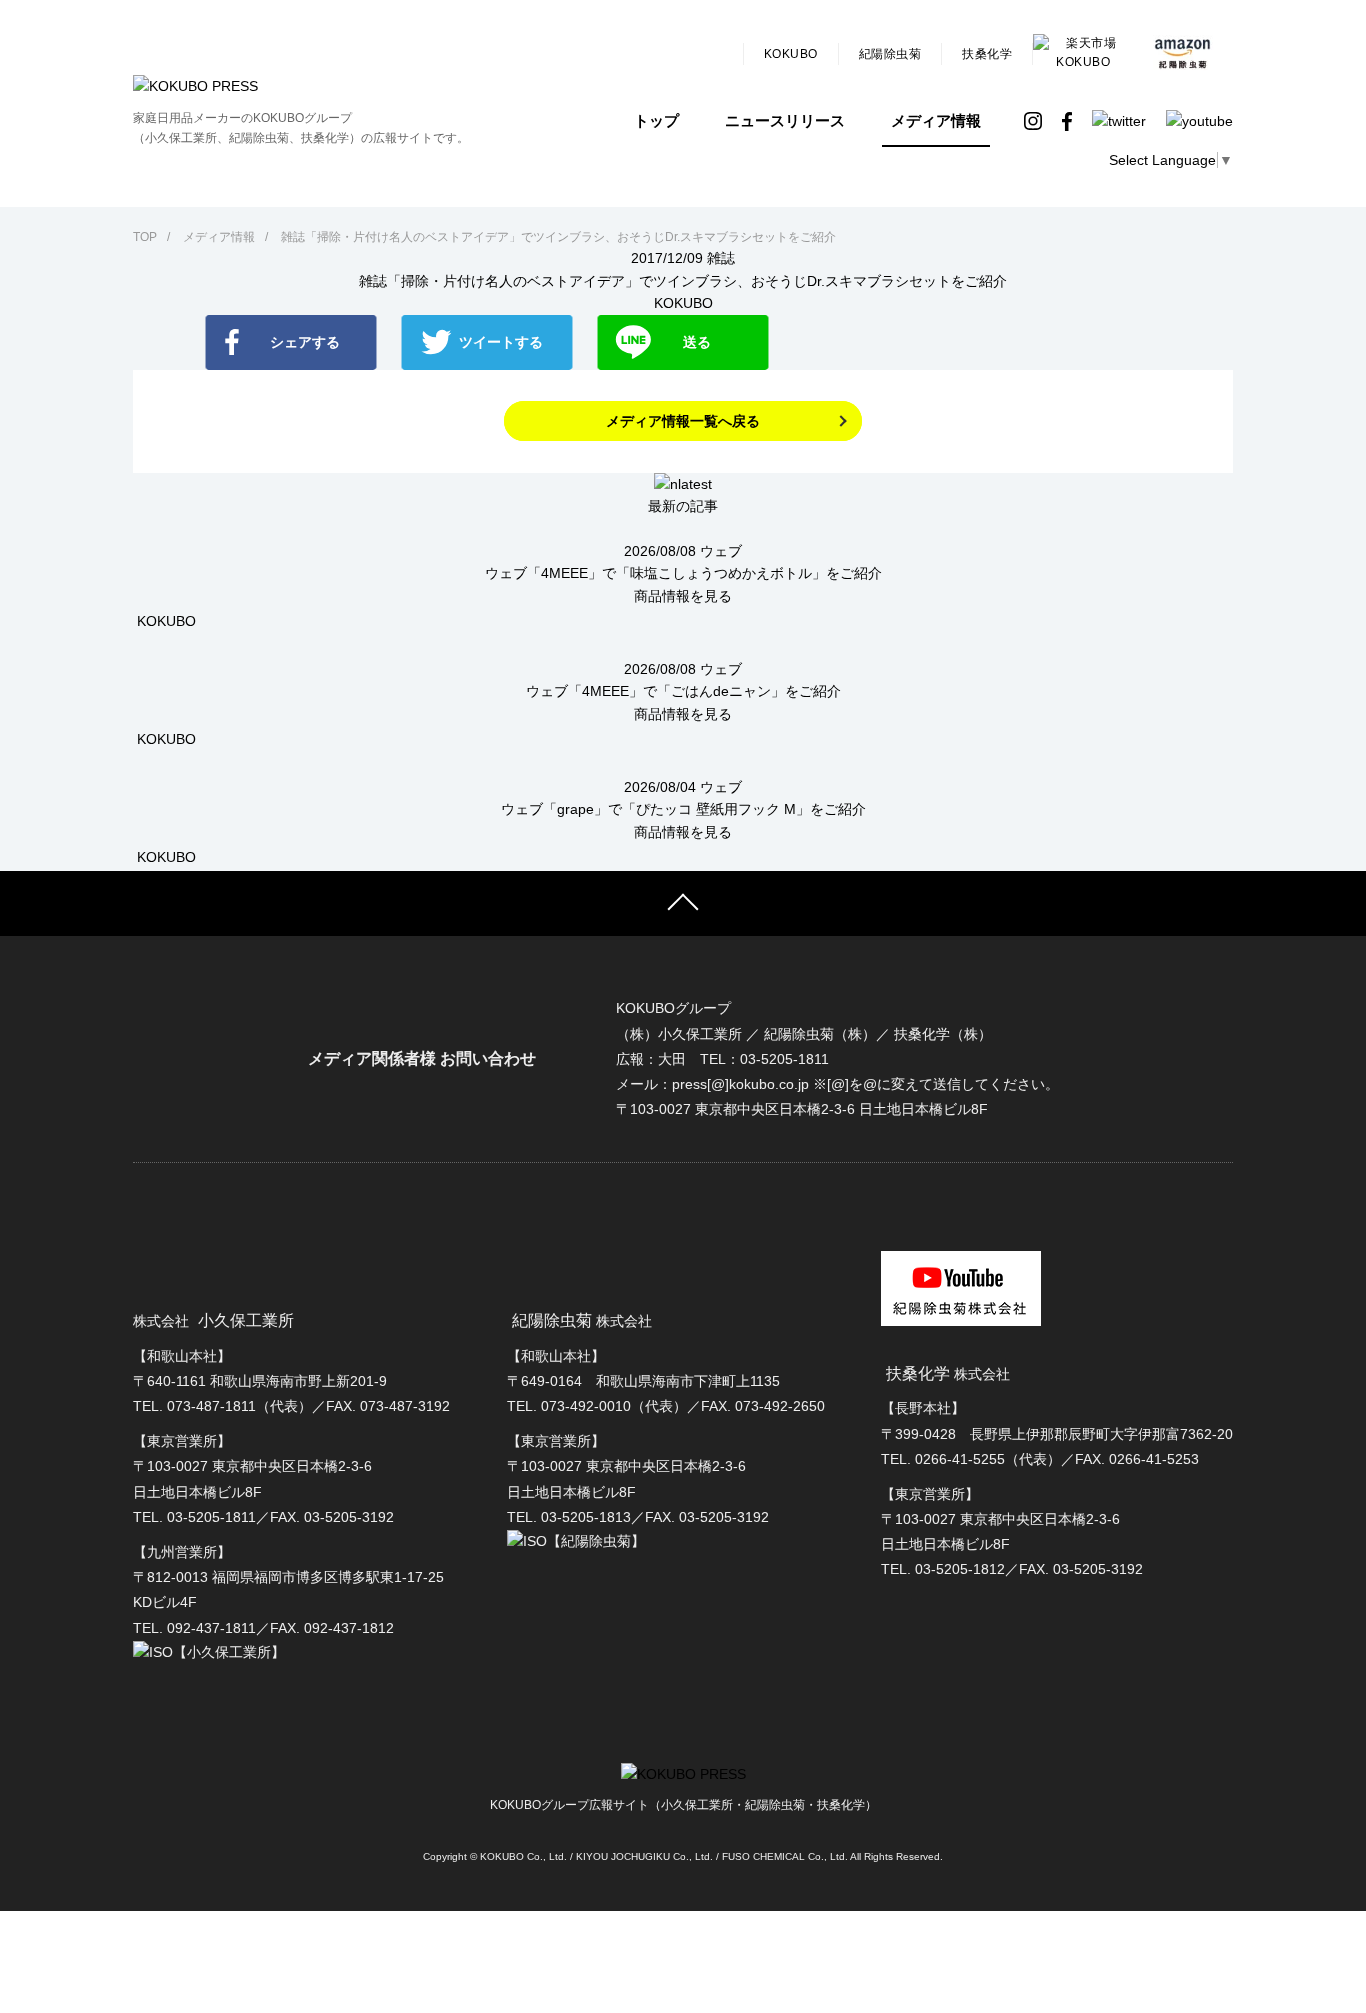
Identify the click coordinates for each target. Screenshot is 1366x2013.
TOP (145, 237)
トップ (656, 120)
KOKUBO (791, 54)
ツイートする (501, 342)
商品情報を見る (683, 596)
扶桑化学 (987, 54)
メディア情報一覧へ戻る (683, 421)
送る (697, 342)
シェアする (305, 342)
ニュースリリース (785, 120)
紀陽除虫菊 (890, 54)
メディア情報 (936, 120)
